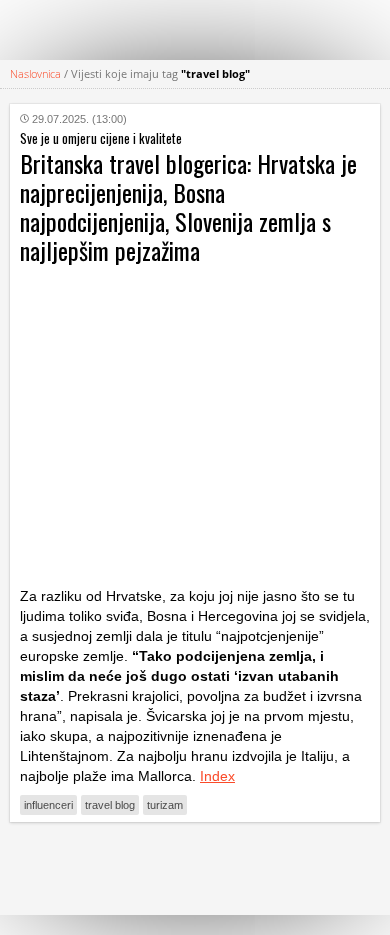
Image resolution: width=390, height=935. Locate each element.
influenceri (48, 805)
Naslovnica (35, 73)
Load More (195, 868)
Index (217, 776)
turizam (165, 805)
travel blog (110, 805)
